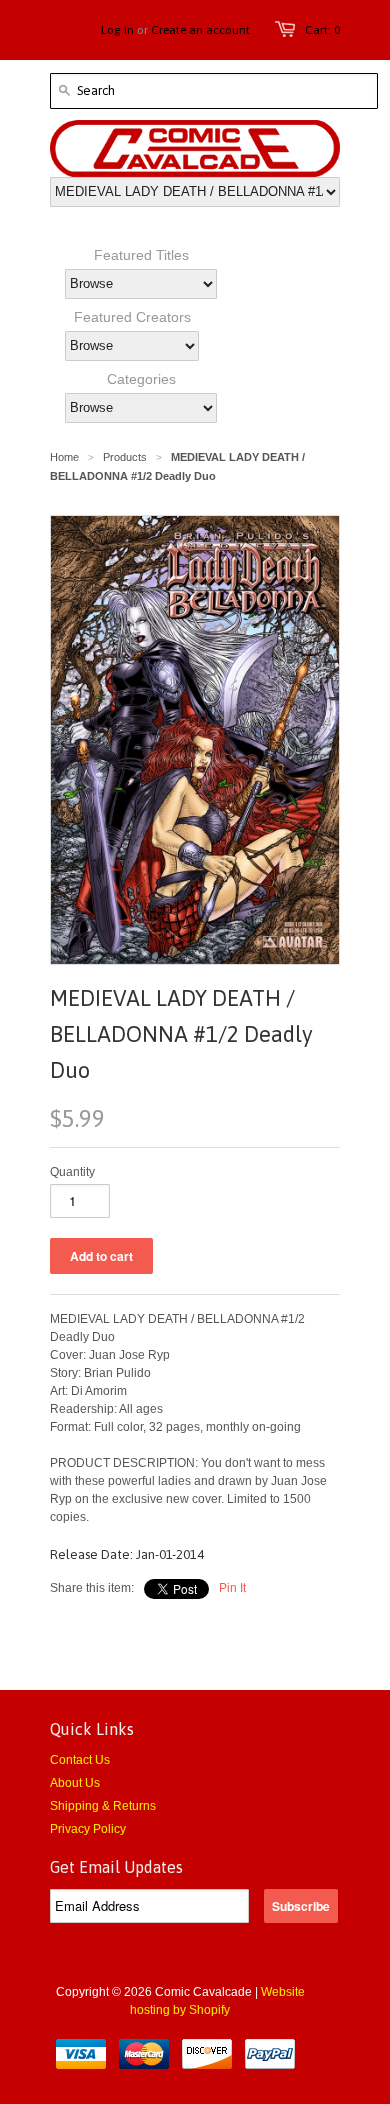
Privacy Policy (88, 1829)
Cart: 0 (322, 30)
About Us (75, 1783)
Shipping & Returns (103, 1806)
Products (125, 457)
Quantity (72, 1172)
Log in (117, 30)
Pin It (232, 1588)
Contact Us (80, 1760)
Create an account (200, 30)
